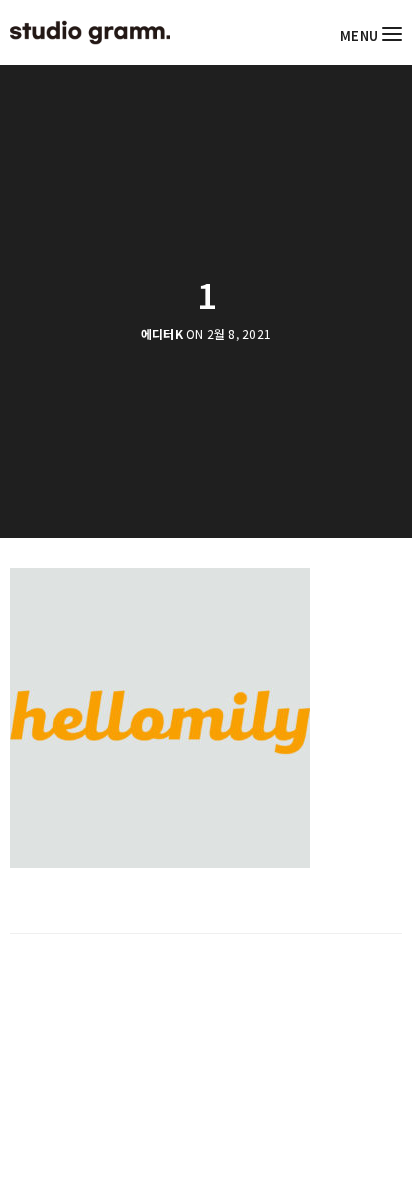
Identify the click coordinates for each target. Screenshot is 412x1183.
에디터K (162, 334)
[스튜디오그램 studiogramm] (90, 32)
